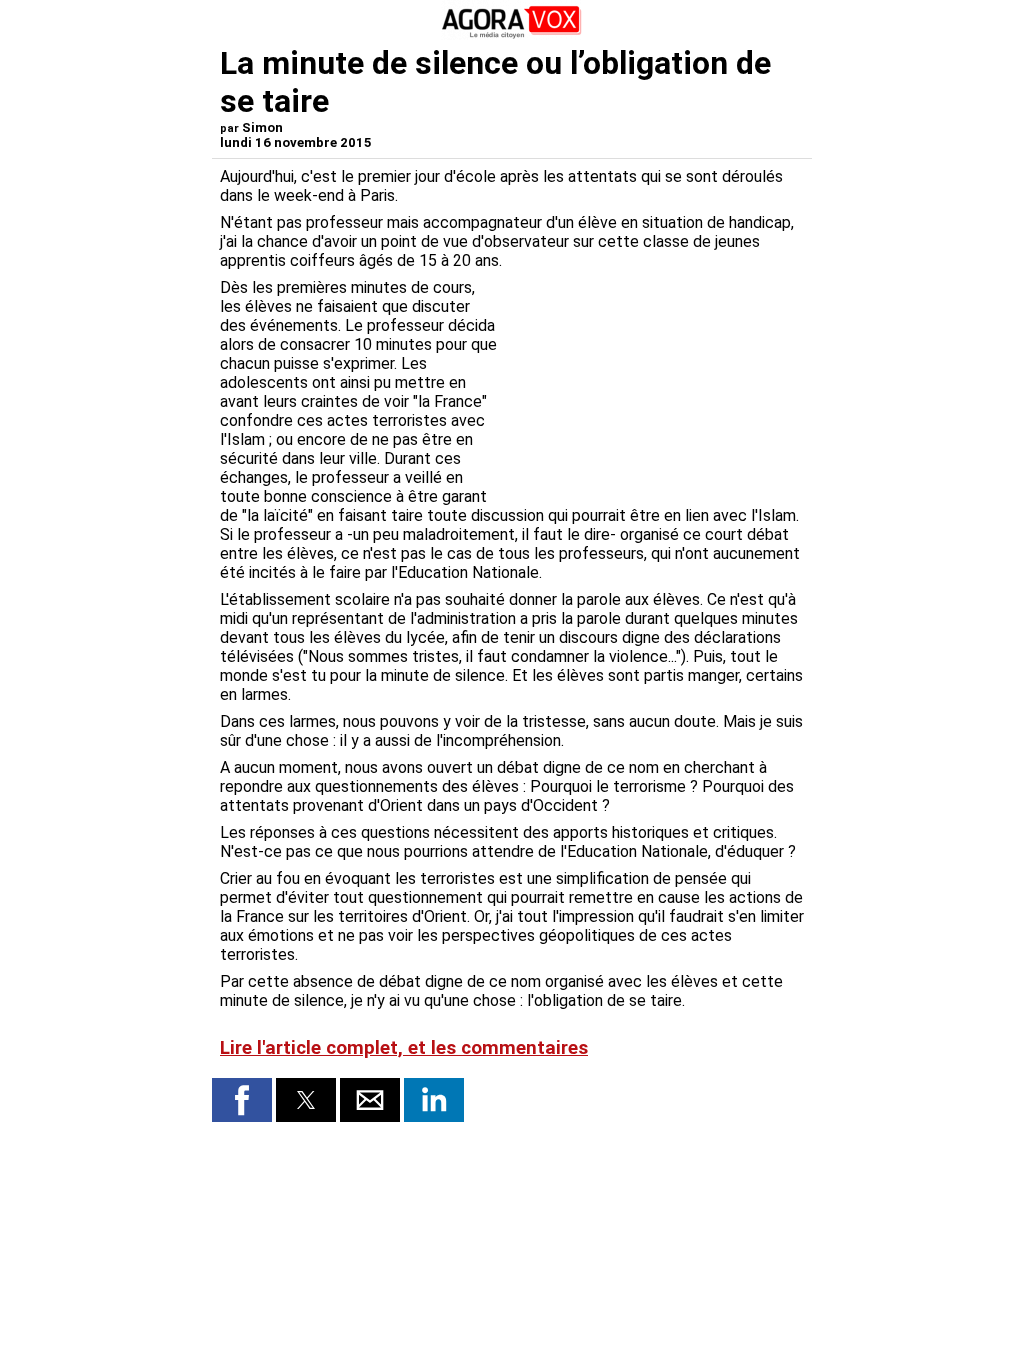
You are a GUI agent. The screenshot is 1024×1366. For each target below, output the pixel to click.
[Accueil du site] (512, 34)
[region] (654, 383)
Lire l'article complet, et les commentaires (404, 1048)
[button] (242, 1100)
